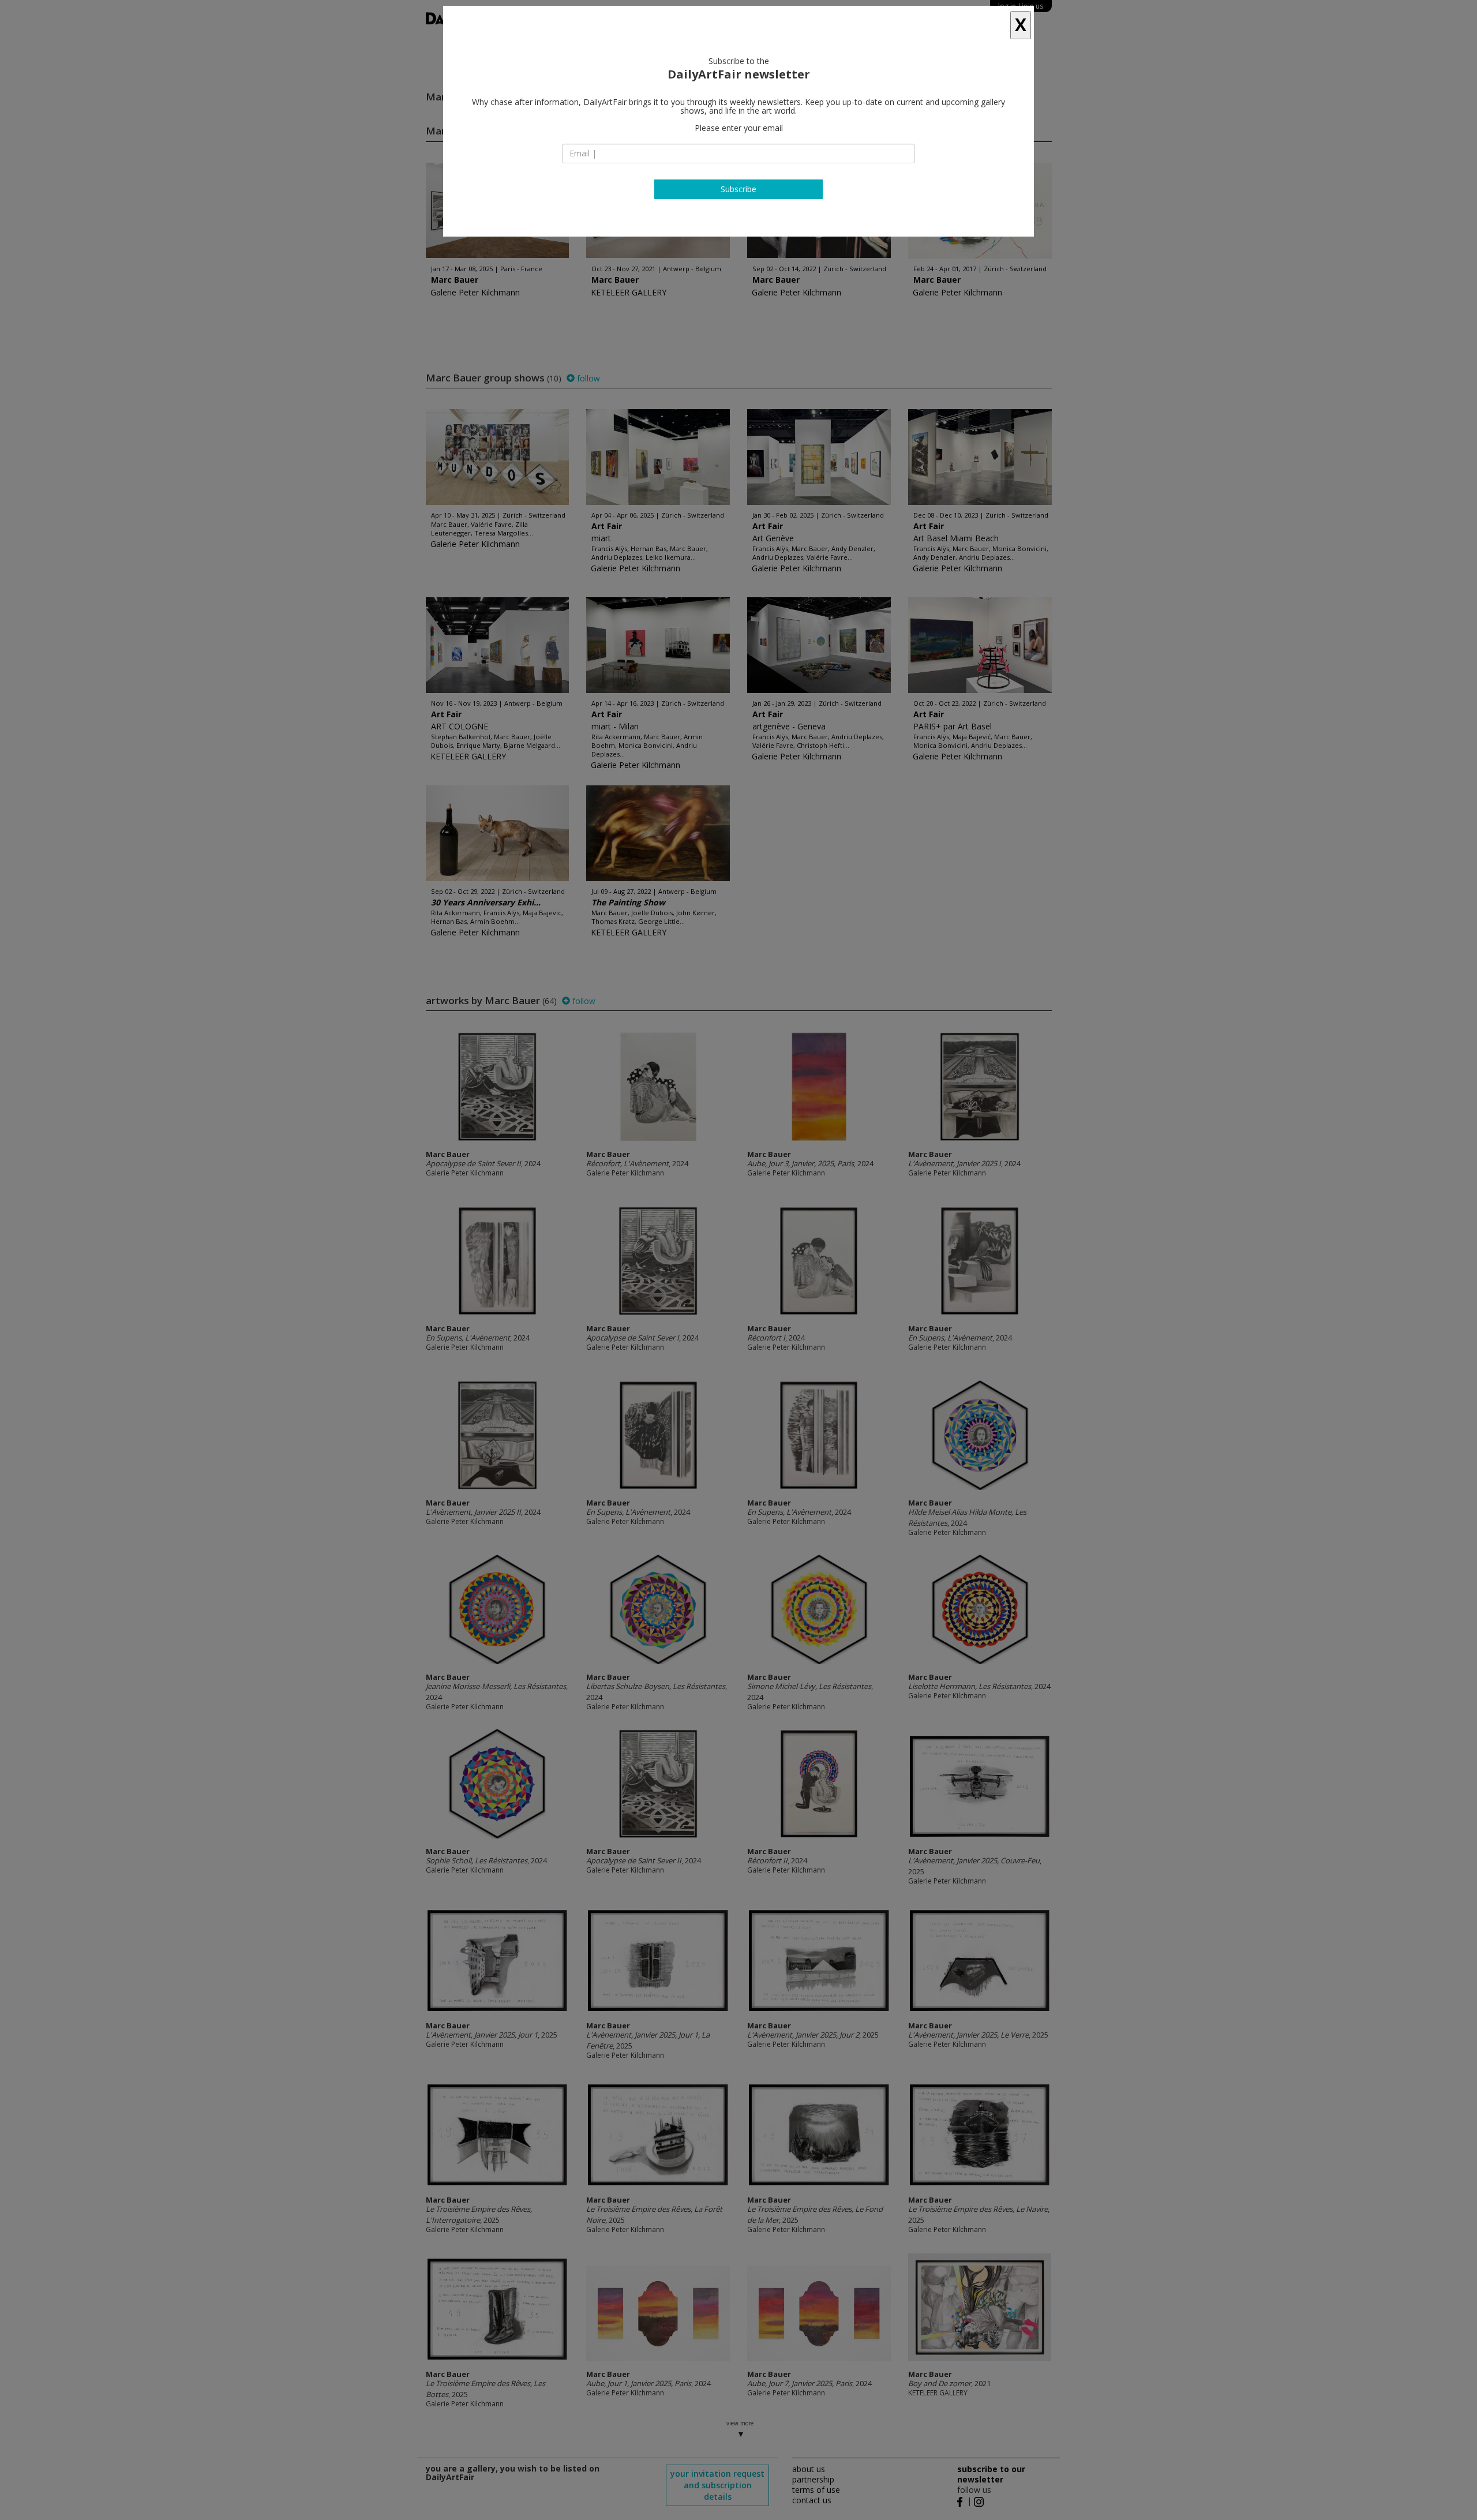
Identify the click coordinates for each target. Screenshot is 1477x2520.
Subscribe (738, 189)
